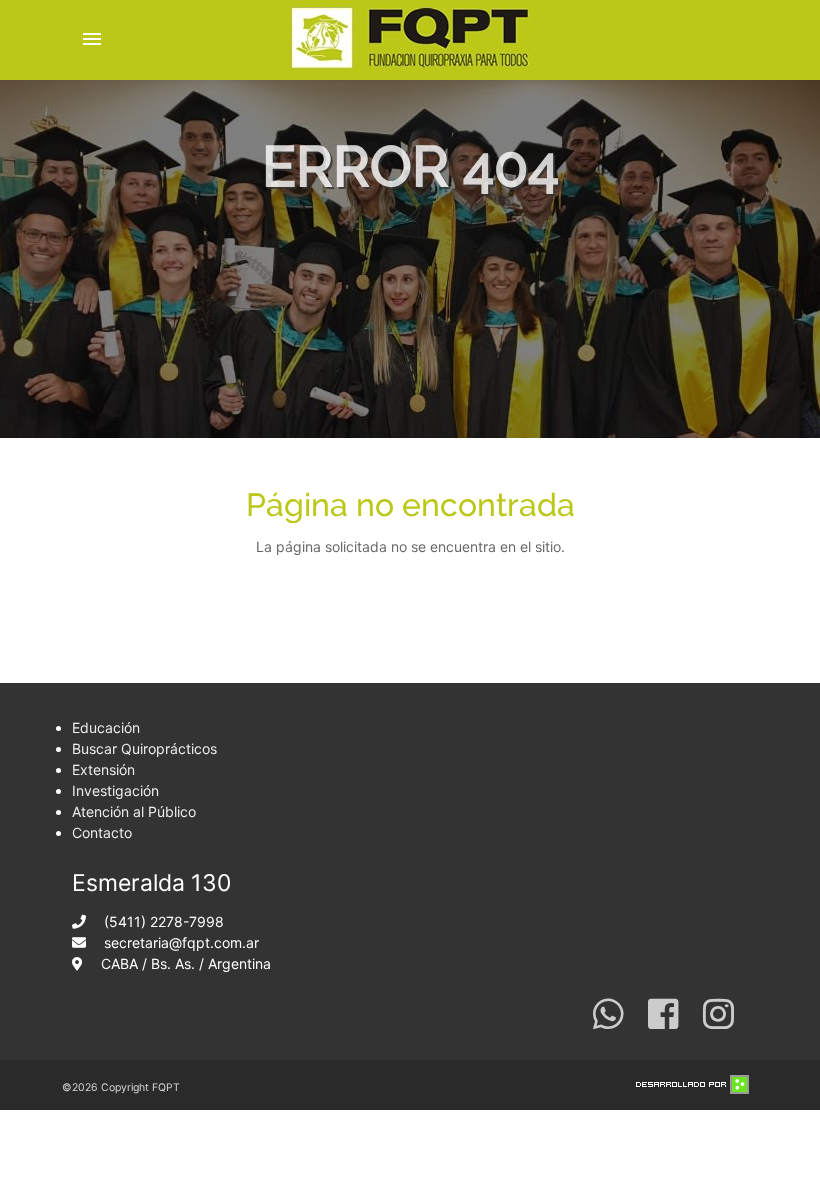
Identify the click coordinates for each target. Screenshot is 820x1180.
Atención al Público (134, 811)
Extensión (103, 769)
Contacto (102, 832)
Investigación (115, 790)
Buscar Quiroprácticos (144, 748)
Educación (106, 727)
